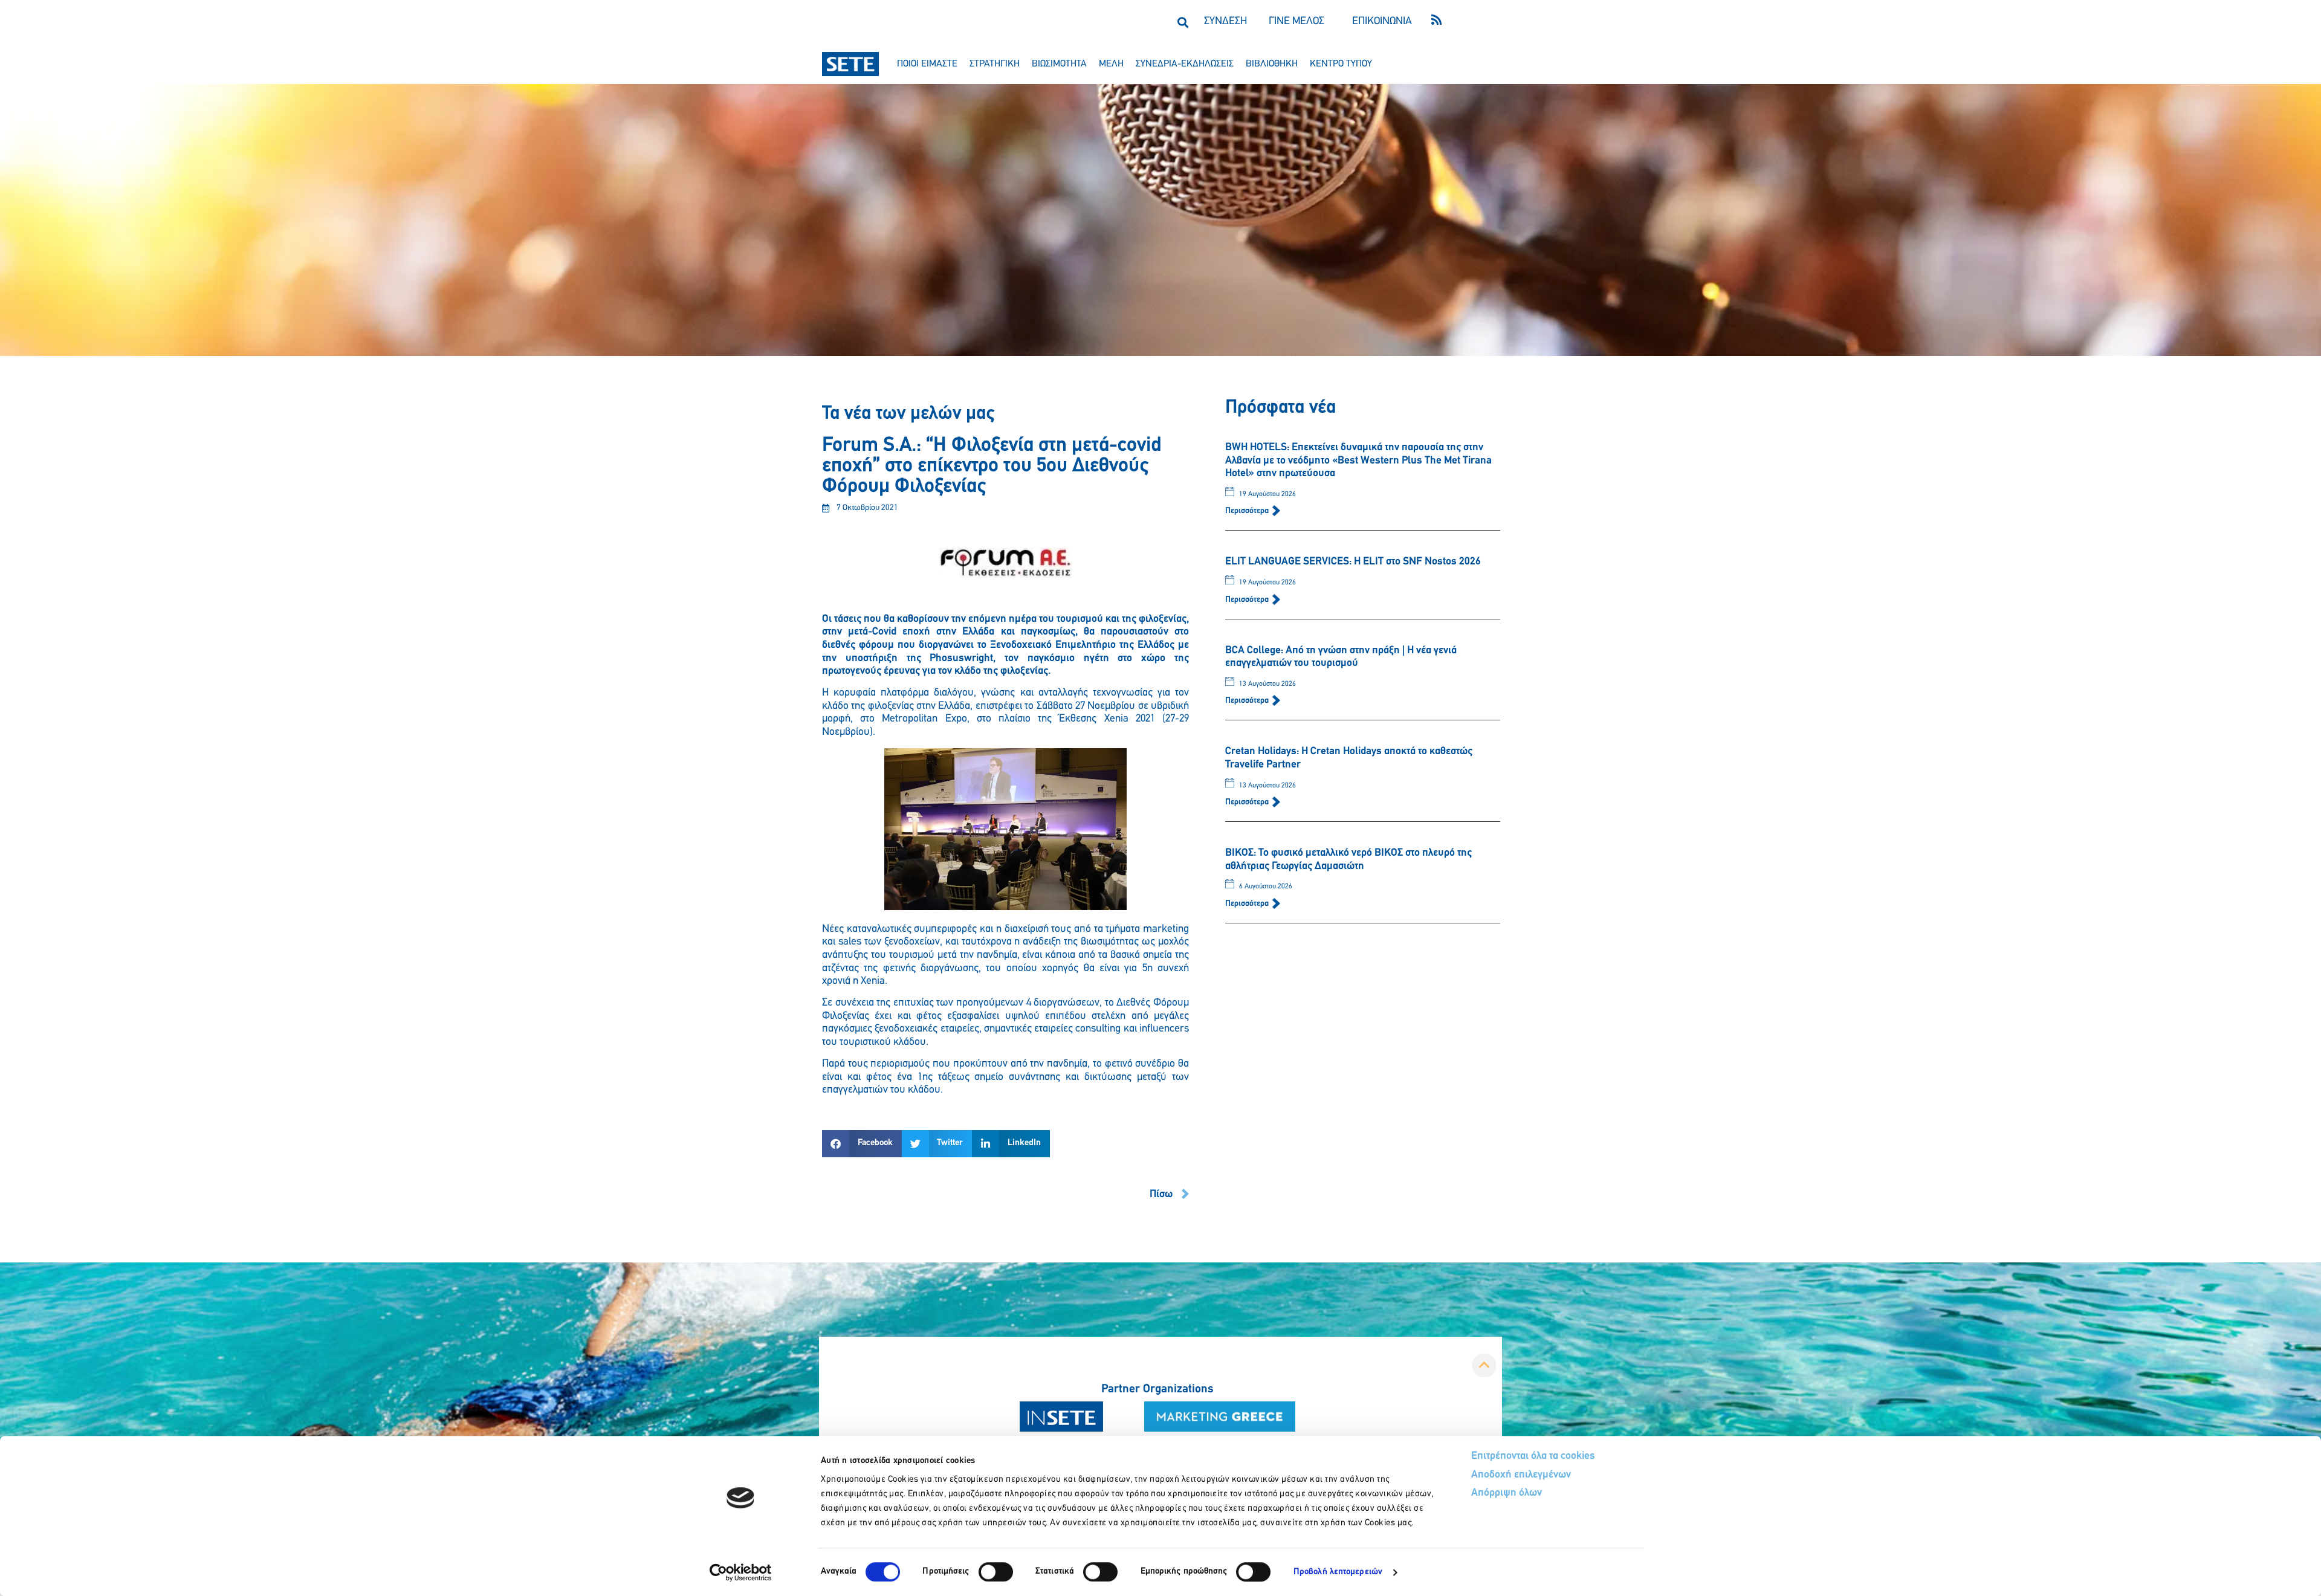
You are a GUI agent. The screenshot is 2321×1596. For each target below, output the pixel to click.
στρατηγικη (995, 64)
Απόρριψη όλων (1507, 1493)
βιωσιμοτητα (1059, 64)
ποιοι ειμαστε (927, 64)
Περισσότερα (1248, 511)
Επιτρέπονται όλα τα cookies (1533, 1456)
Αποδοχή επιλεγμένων (1521, 1475)
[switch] (996, 1572)
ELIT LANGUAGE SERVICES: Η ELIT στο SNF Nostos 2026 (1353, 562)
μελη (1111, 64)
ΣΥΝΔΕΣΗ (1225, 22)
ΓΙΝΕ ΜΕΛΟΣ (1296, 22)
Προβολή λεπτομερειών (1338, 1572)
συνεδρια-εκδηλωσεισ (1185, 64)
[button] (1183, 22)
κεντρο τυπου (1341, 64)
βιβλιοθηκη (1272, 64)
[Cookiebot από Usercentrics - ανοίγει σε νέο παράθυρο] (741, 1572)
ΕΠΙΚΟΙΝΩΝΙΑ (1382, 22)
